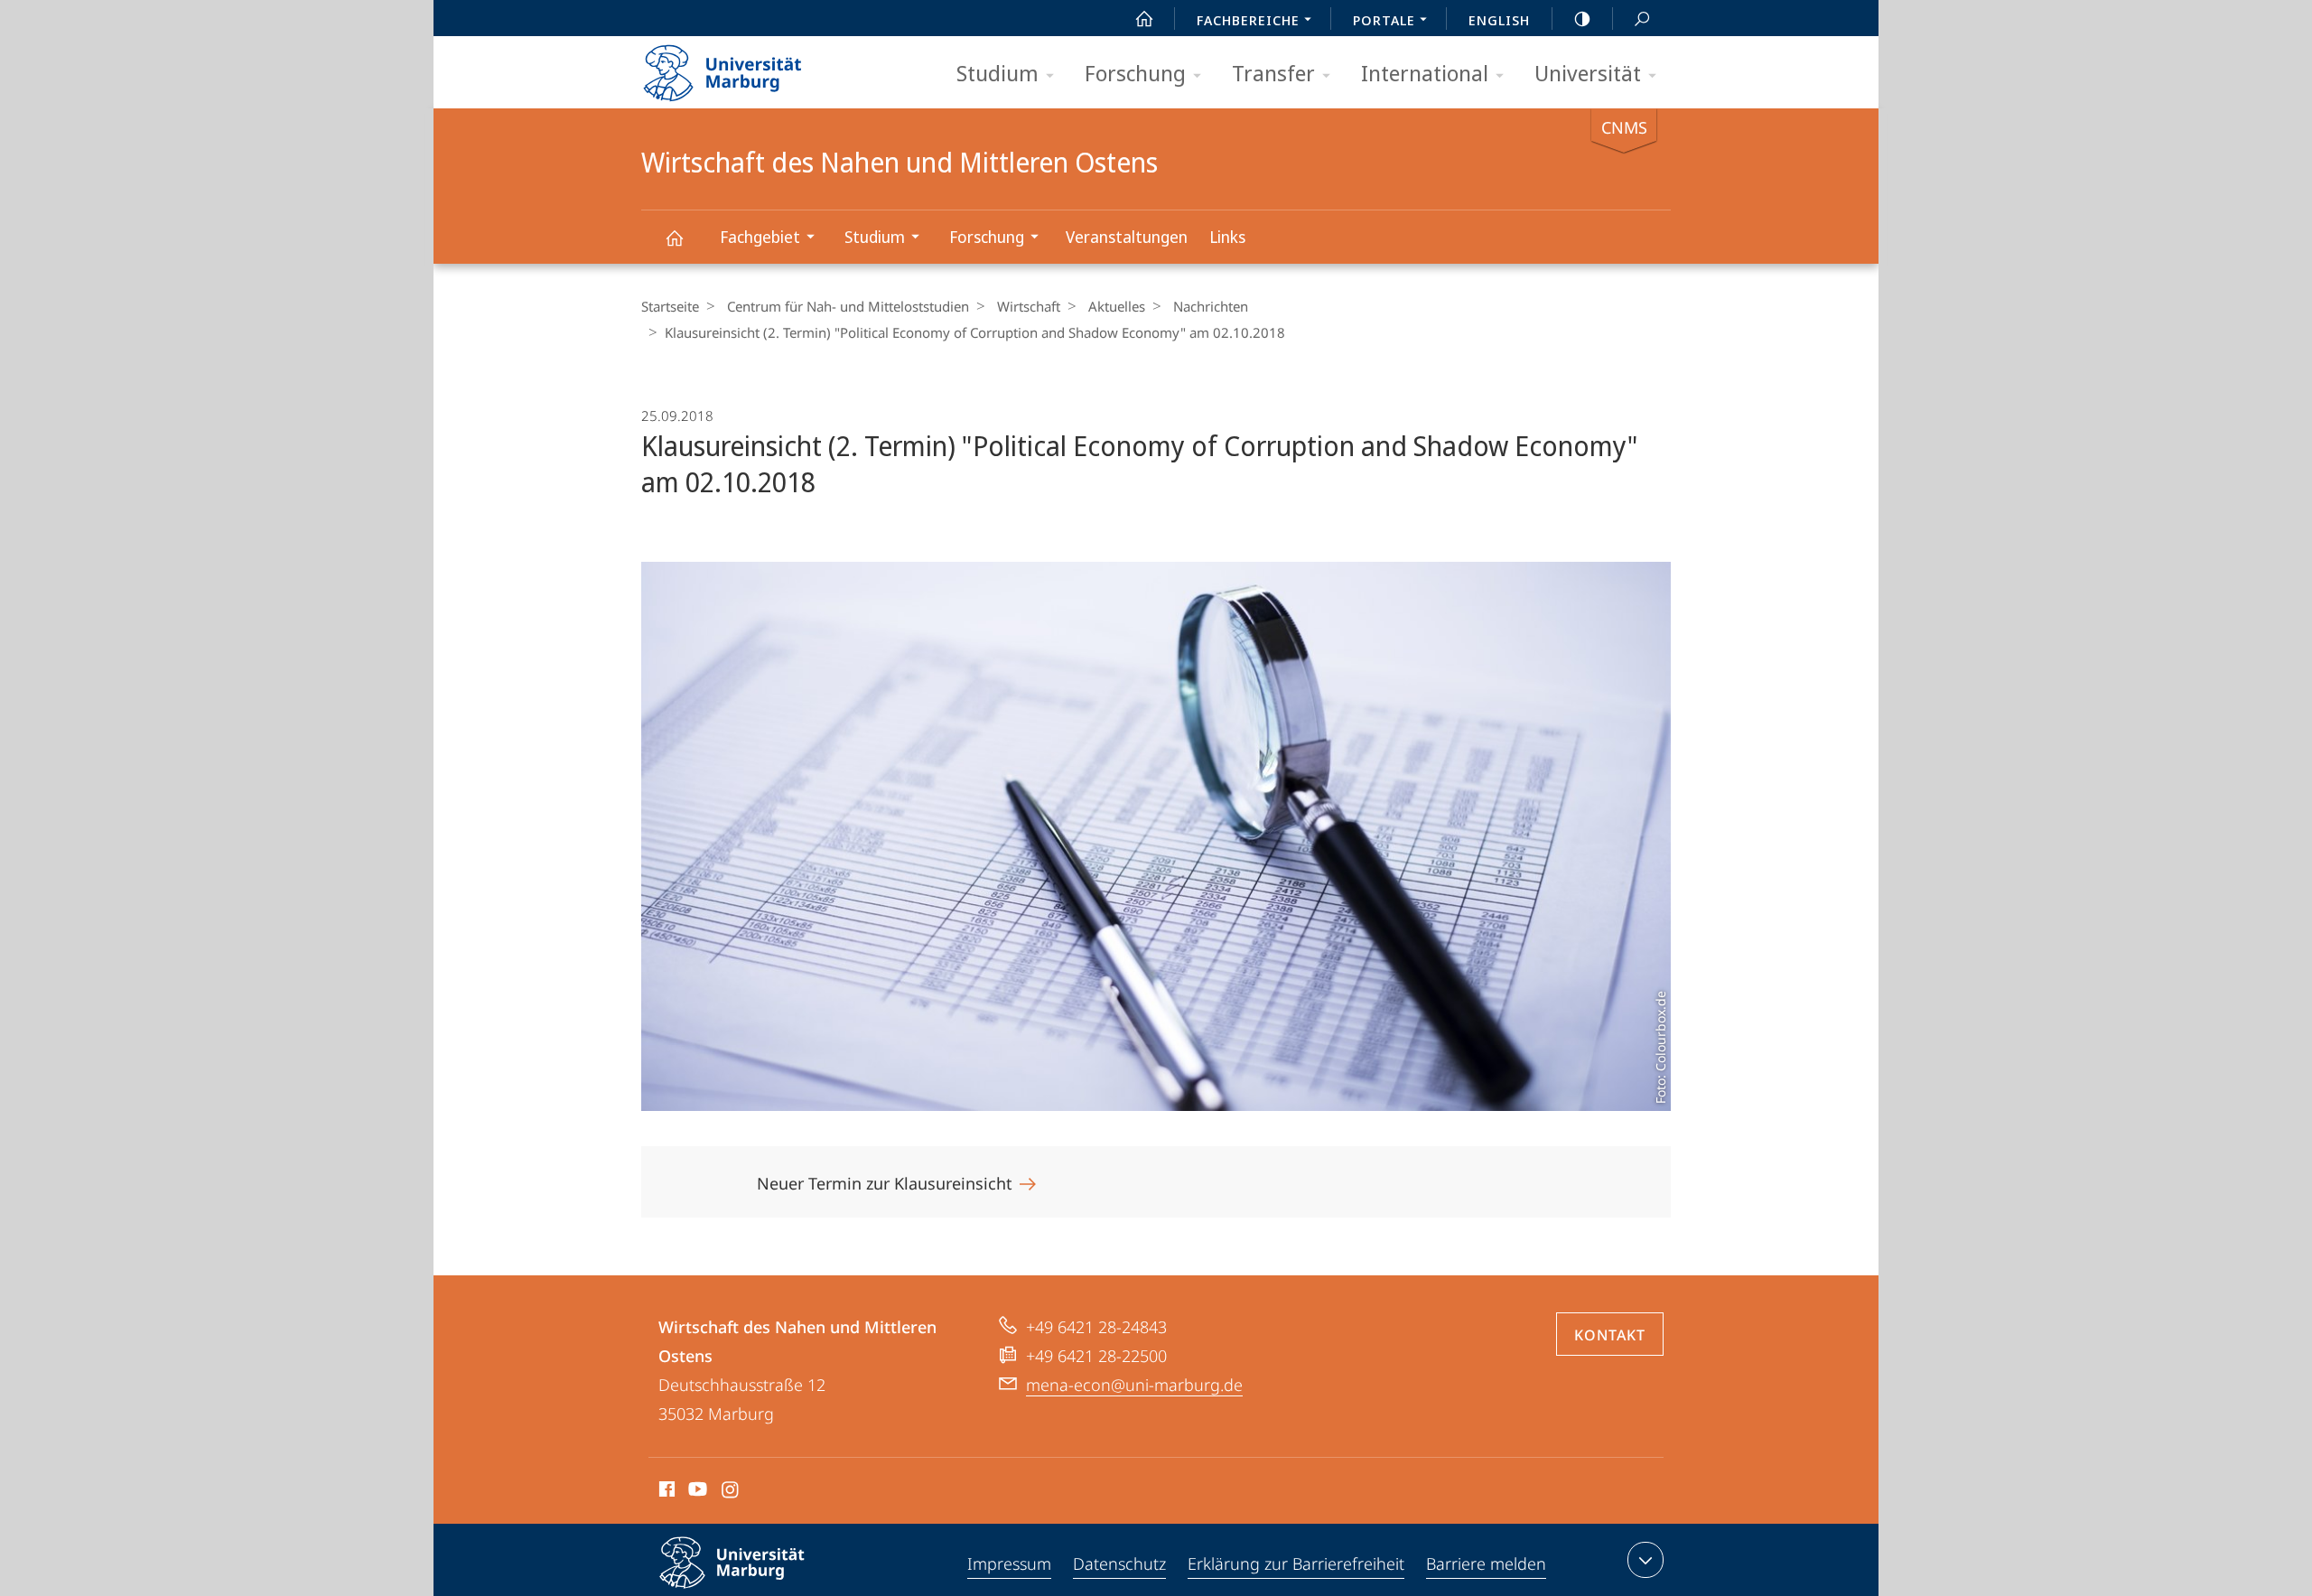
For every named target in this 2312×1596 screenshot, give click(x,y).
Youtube (696, 1492)
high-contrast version (1582, 18)
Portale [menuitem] (1384, 20)
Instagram (731, 1492)
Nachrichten (1211, 306)
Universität (1588, 73)
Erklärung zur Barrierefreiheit (1296, 1563)
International (1425, 73)
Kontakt (1610, 1335)
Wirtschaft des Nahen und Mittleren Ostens (674, 237)
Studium (998, 73)
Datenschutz (1119, 1563)
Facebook (665, 1492)
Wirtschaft (1029, 306)
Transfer (1273, 73)
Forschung (1135, 73)
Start (1144, 18)
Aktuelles (1117, 306)
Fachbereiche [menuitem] (1248, 20)
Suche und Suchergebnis (1642, 18)
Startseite (670, 306)
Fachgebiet (760, 237)
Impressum (1009, 1563)
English (1499, 20)
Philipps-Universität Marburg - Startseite (754, 67)
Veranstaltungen (1127, 237)
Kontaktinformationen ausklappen (1645, 1560)
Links (1227, 237)
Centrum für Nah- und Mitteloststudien (848, 306)
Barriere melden (1486, 1563)
